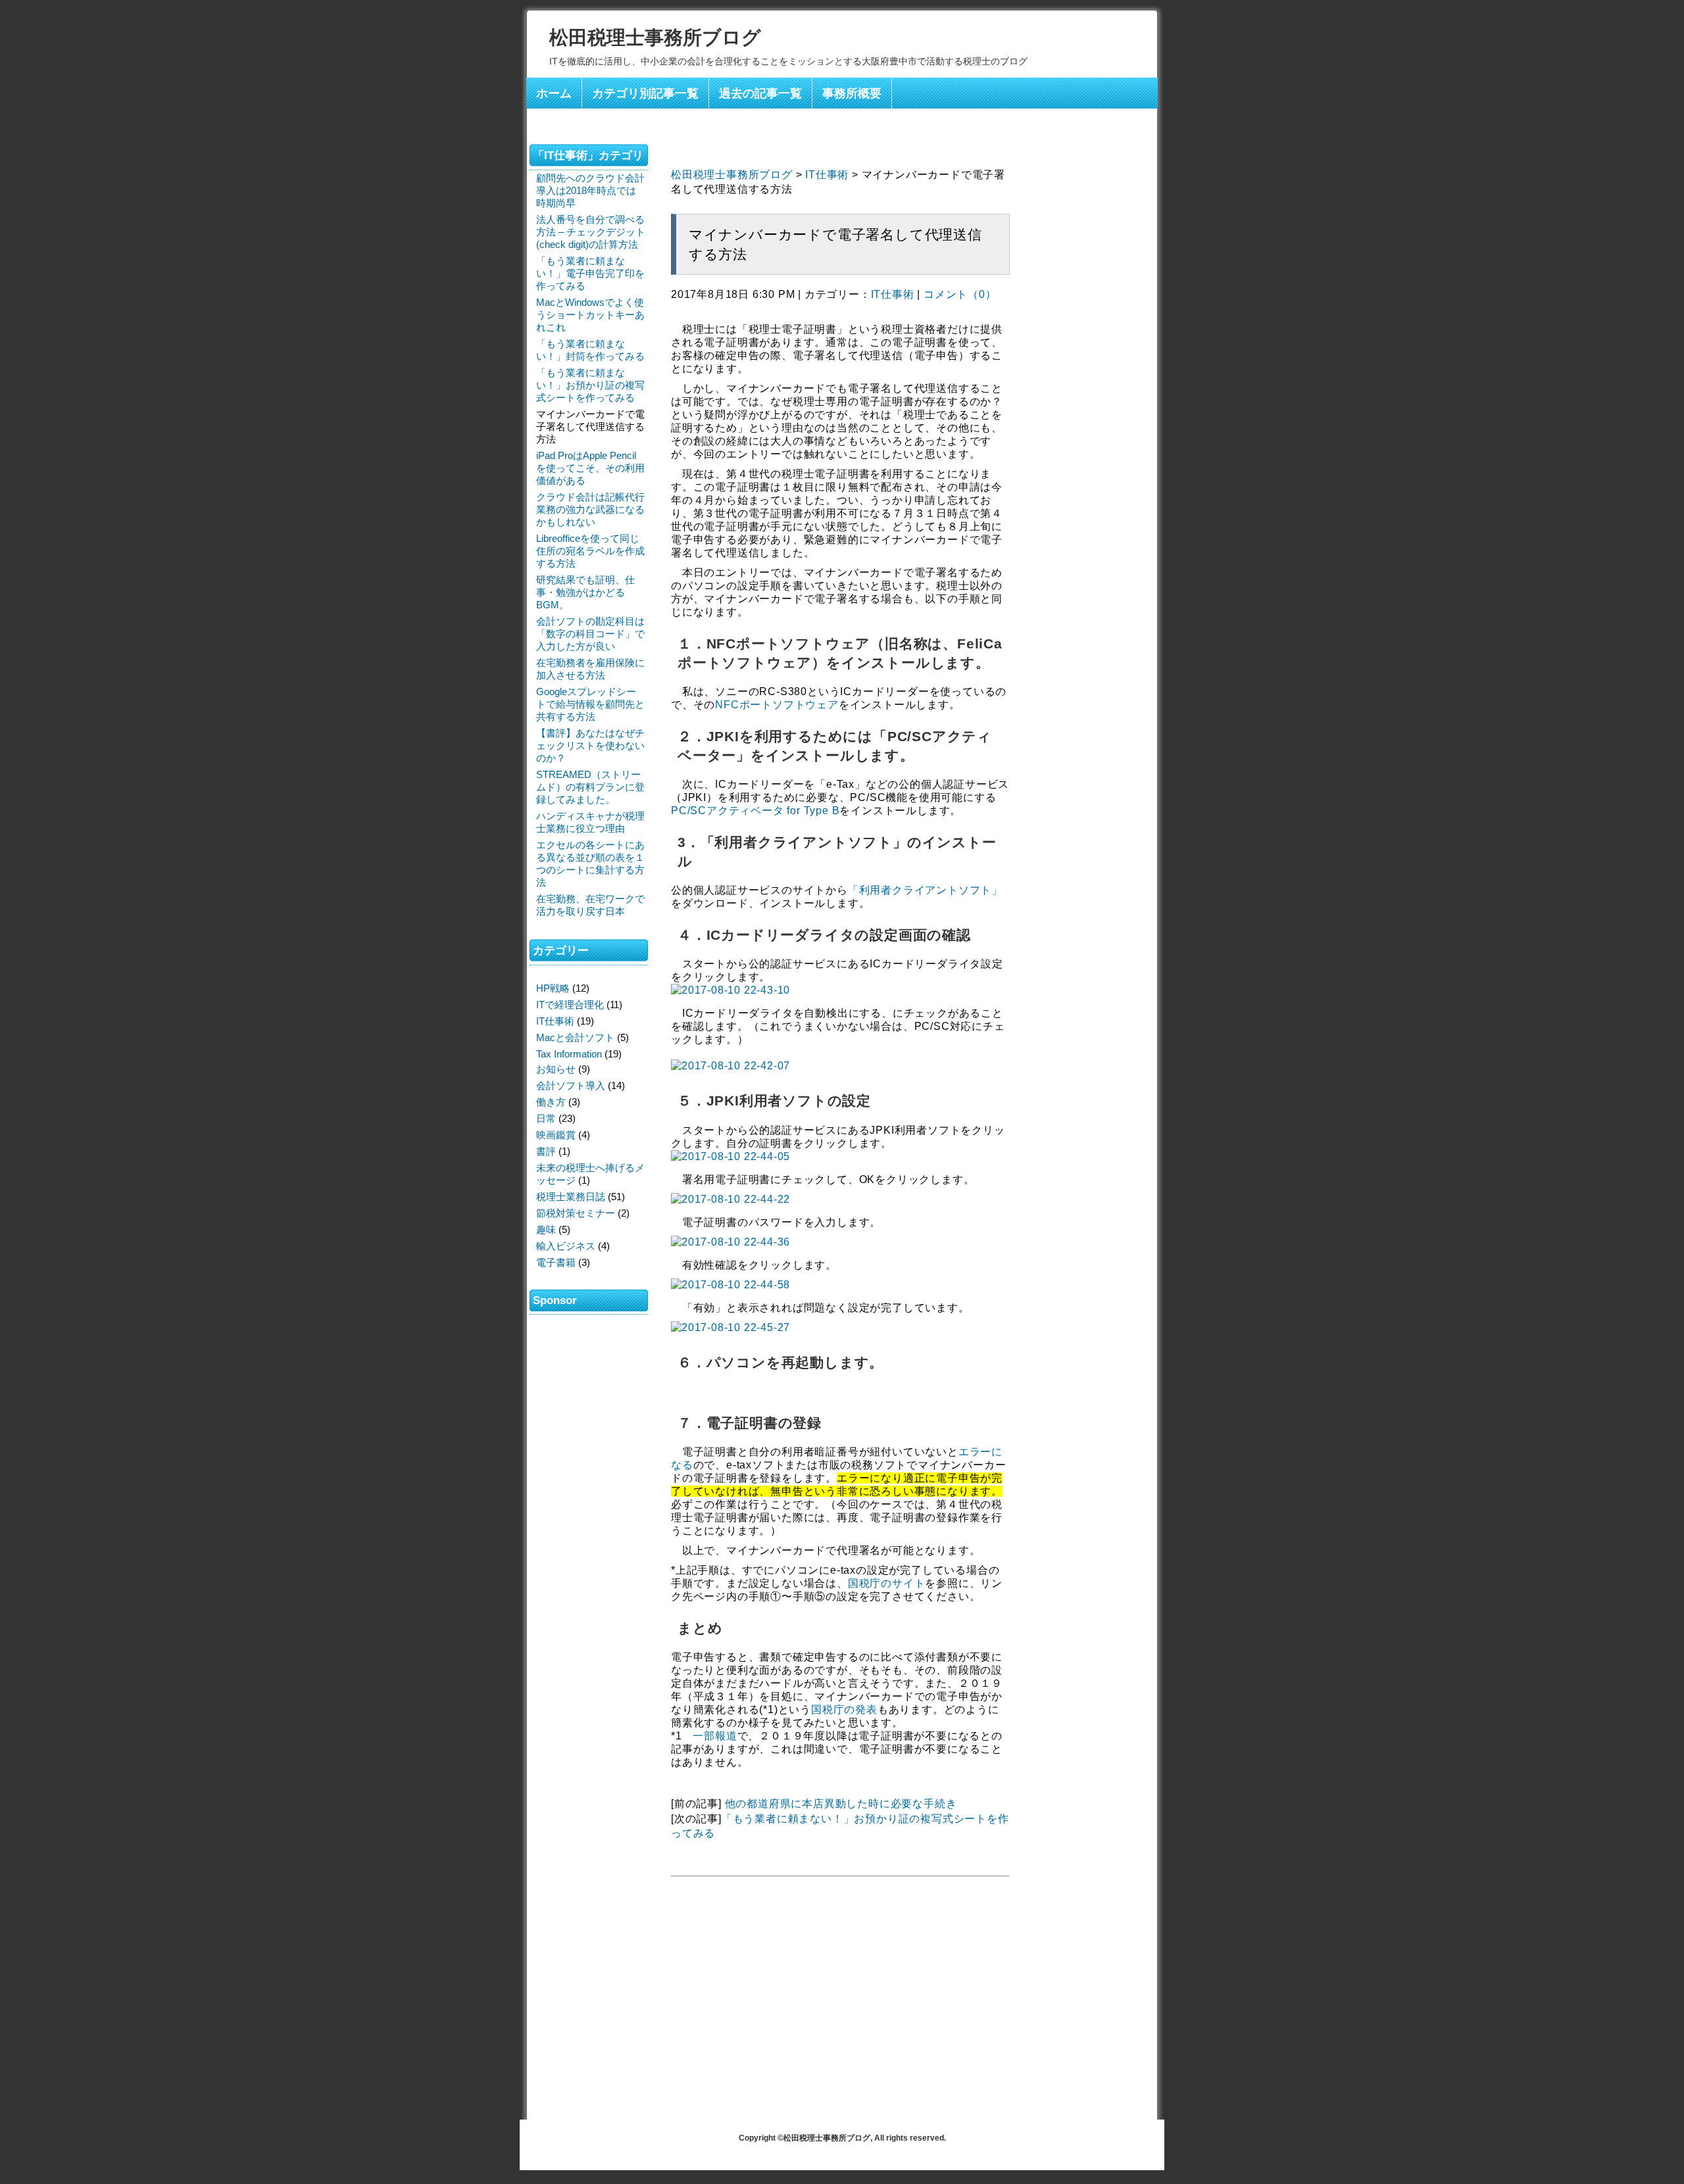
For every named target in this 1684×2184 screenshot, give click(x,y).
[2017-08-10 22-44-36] (731, 1242)
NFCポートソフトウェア (777, 705)
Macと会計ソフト (575, 1037)
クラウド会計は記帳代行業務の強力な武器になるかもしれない (590, 509)
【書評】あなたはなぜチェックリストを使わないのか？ (590, 745)
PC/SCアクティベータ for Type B (755, 811)
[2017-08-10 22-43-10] (731, 990)
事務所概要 (852, 93)
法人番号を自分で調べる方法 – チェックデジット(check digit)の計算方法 (591, 232)
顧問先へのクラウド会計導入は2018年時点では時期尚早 (590, 190)
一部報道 (715, 1736)
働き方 (551, 1102)
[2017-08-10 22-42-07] (731, 1066)
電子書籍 (556, 1262)
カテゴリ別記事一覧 (645, 93)
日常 (546, 1118)
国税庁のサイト (887, 1583)
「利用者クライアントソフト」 (925, 890)
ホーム (554, 93)
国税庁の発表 (844, 1710)
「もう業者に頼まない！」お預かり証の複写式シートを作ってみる (590, 385)
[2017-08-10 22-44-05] (731, 1156)
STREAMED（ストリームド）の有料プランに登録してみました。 (590, 787)
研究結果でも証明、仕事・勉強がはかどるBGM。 (585, 592)
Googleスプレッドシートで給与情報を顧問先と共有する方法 (590, 704)
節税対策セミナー (576, 1213)
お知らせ (556, 1069)
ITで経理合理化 (570, 1005)
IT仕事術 (827, 175)
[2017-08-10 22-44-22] (731, 1199)
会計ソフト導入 (571, 1085)
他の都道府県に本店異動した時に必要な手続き (841, 1804)
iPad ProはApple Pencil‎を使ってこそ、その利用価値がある (590, 468)
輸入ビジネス (566, 1246)
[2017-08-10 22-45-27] (731, 1327)
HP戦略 (553, 988)
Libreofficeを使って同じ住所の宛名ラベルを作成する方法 (590, 551)
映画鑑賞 (556, 1135)
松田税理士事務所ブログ (655, 37)
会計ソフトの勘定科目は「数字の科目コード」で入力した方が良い (590, 634)
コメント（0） (960, 294)
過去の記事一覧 (760, 93)
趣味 (546, 1229)
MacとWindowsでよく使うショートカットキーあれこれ (590, 315)
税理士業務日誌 (571, 1197)
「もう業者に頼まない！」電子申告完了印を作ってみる (590, 273)
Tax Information (569, 1054)
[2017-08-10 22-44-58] (731, 1285)
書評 (546, 1151)
